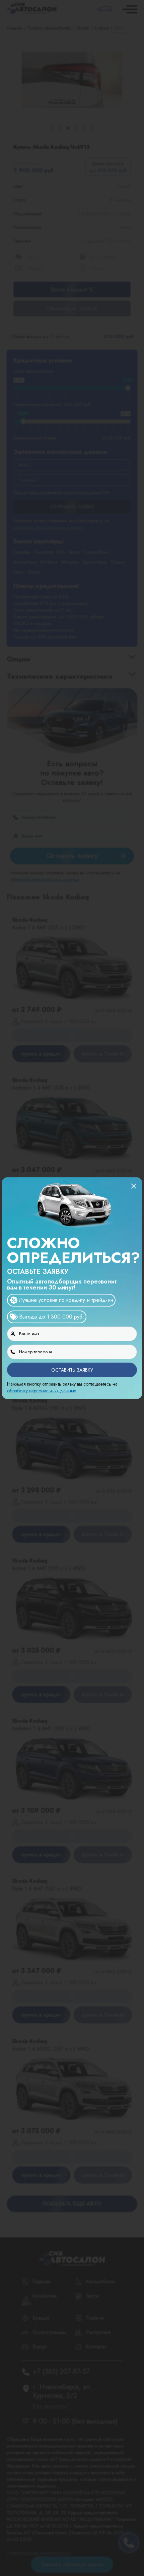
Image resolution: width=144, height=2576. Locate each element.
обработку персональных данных (42, 1391)
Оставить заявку (72, 1370)
